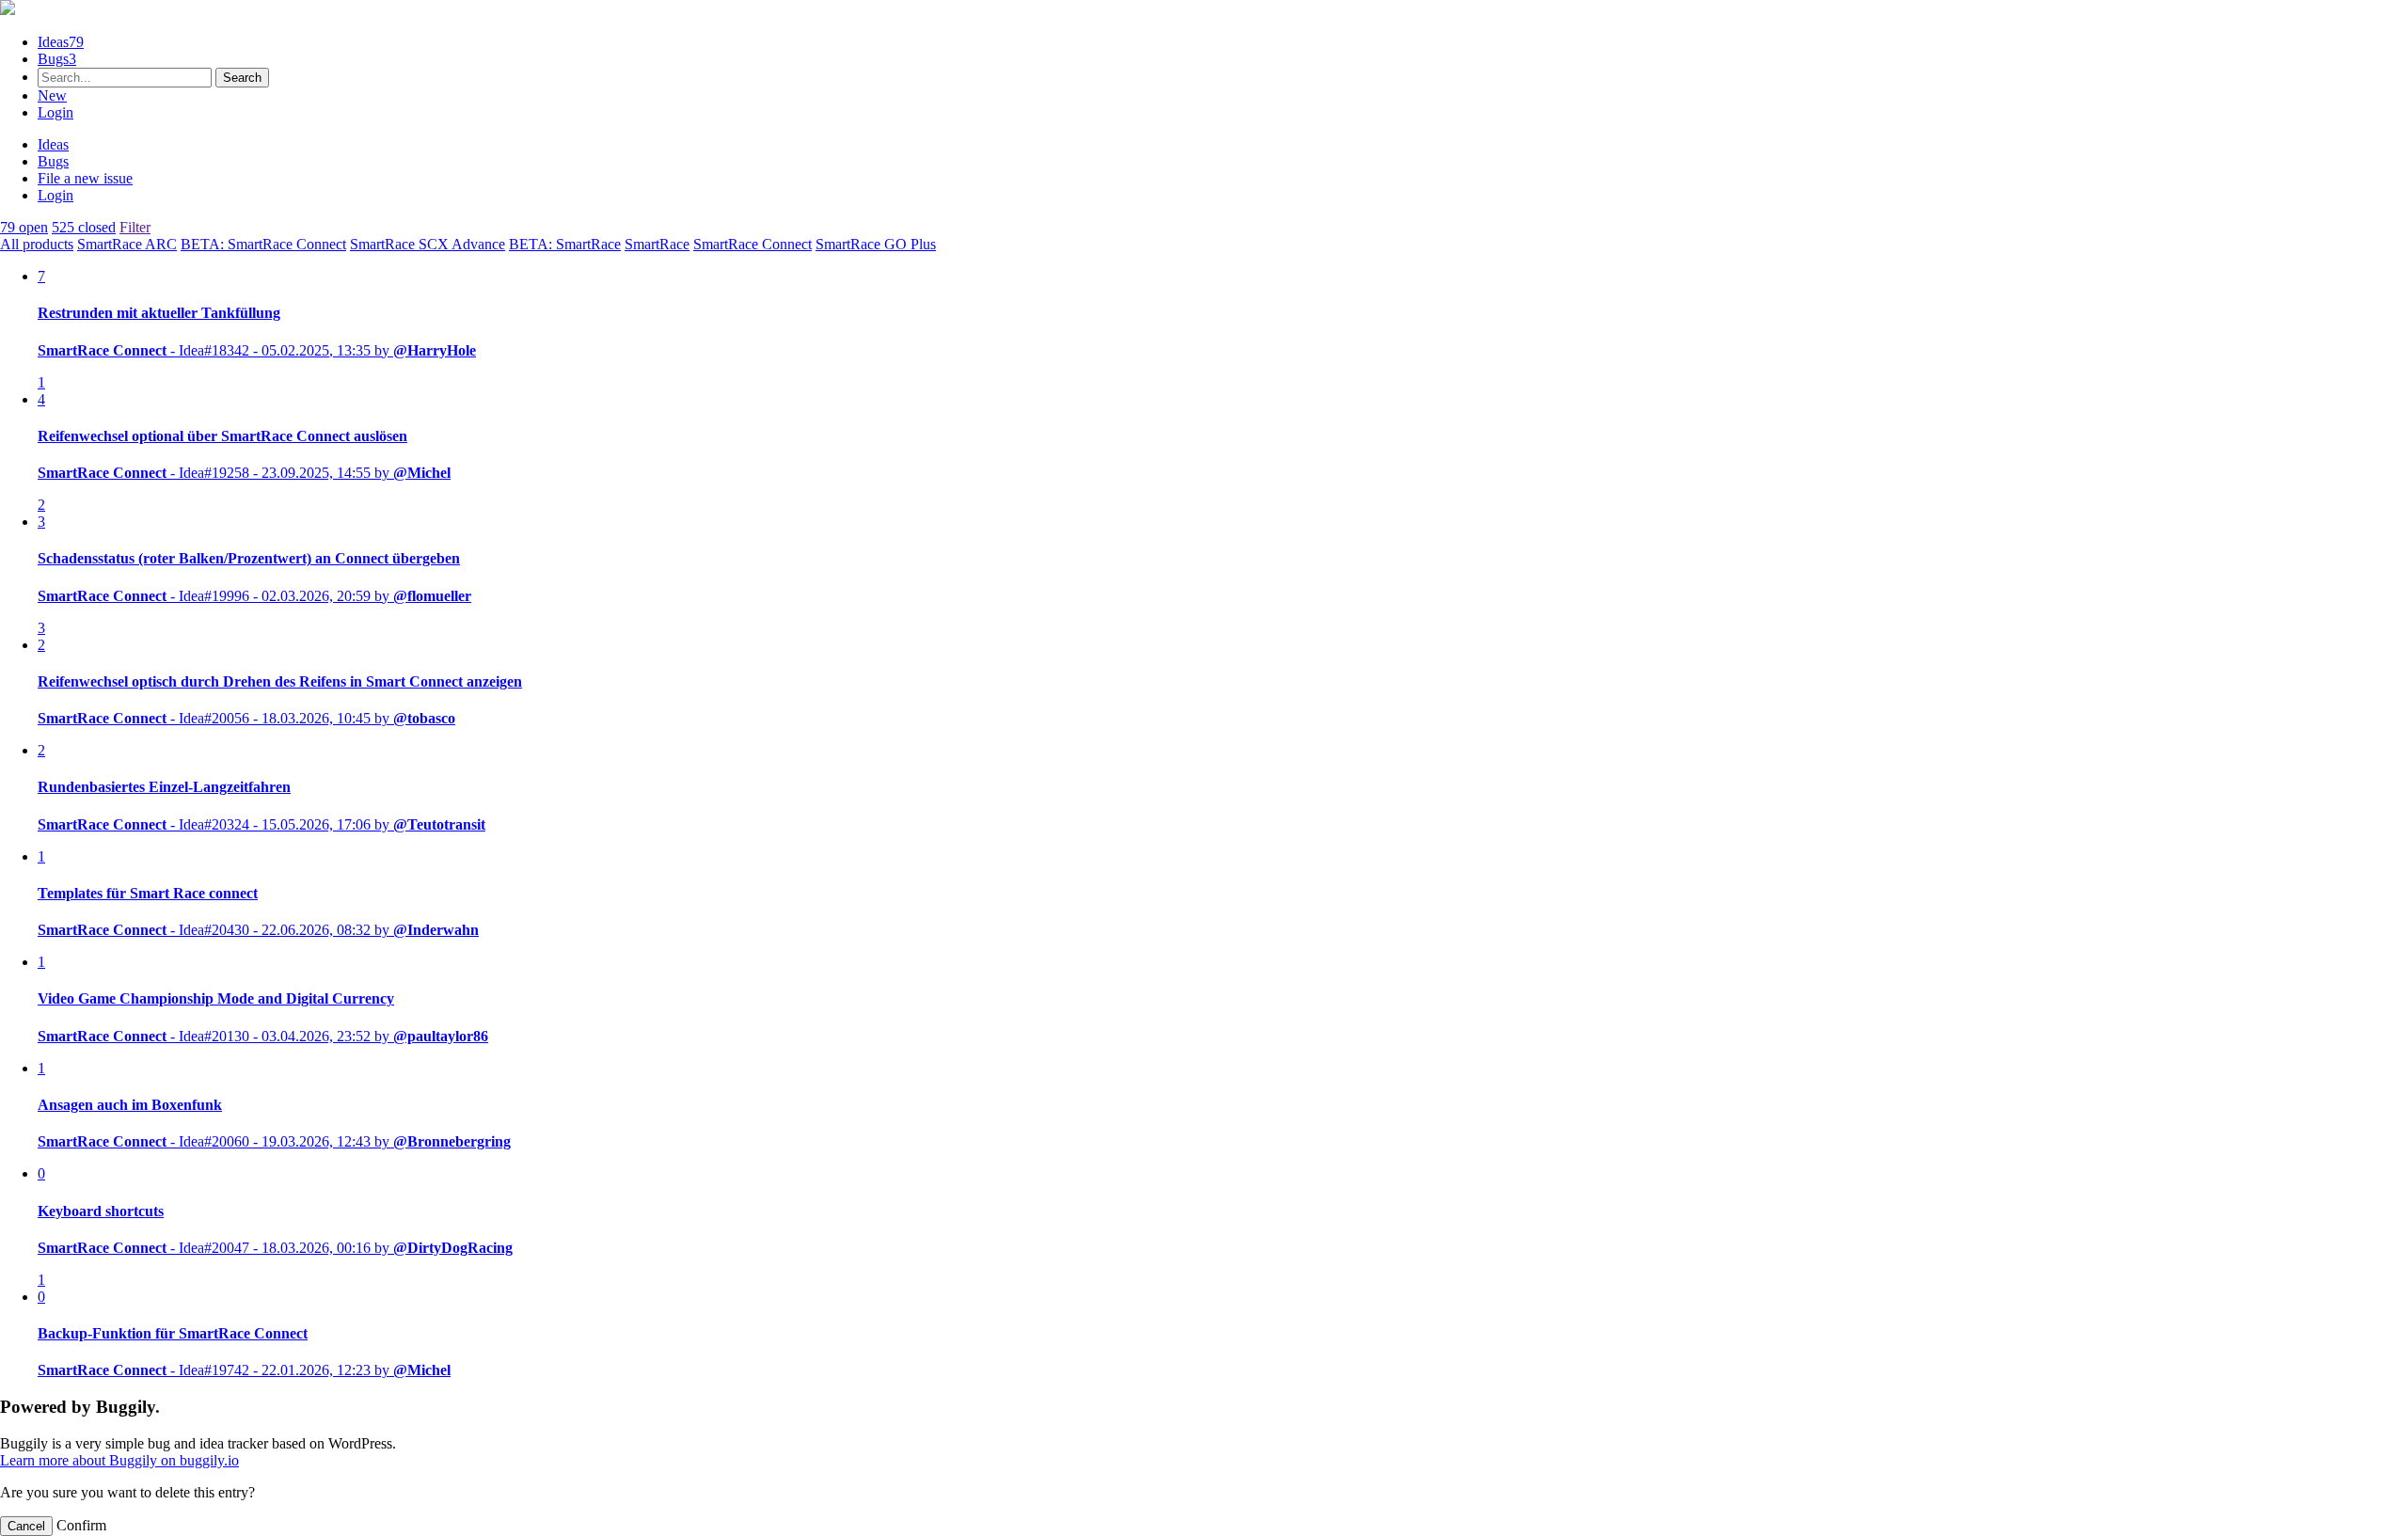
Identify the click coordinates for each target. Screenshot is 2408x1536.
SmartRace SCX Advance (428, 244)
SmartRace (657, 244)
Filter (135, 227)
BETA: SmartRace (565, 244)
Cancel (26, 1526)
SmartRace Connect (752, 244)
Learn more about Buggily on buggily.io (119, 1460)
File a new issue (85, 178)
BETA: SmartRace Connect (263, 244)
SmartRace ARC (127, 244)
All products (37, 244)
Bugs (57, 59)
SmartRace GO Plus (876, 244)
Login (55, 112)
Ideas (61, 42)
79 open (24, 227)
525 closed (84, 227)
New (52, 95)
